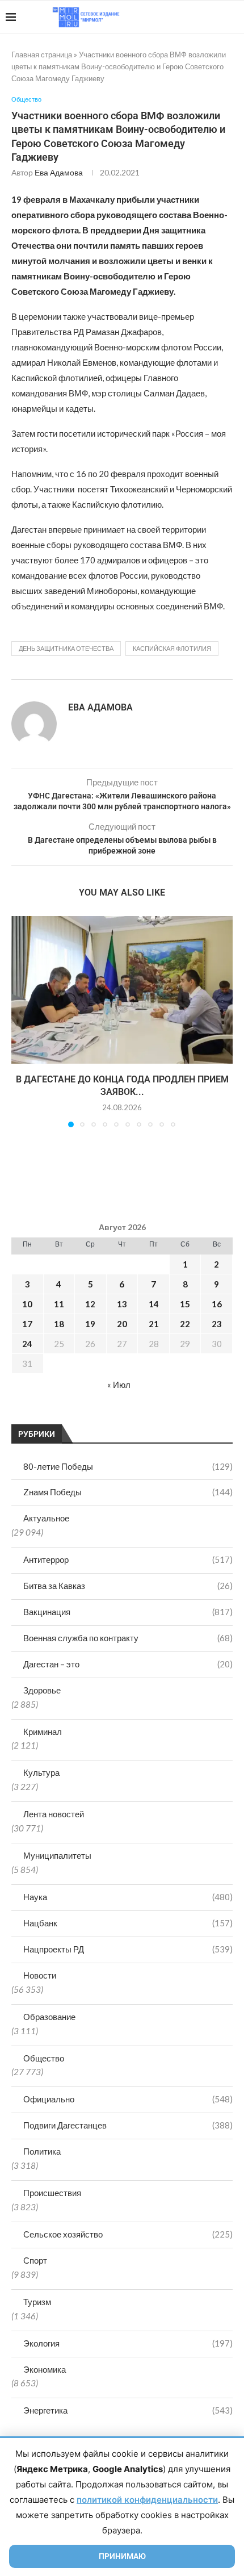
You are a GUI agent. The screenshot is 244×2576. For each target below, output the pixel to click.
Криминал (43, 1732)
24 (27, 1344)
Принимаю (122, 2556)
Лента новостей (54, 1814)
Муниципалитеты (57, 1855)
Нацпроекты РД (128, 1949)
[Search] (233, 17)
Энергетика (128, 2410)
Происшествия (52, 2193)
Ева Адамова (59, 172)
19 (90, 1324)
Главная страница (42, 55)
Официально (128, 2099)
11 (59, 1304)
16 (217, 1304)
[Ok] (215, 17)
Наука (128, 1897)
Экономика (45, 2369)
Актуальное (46, 1518)
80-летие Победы (128, 1466)
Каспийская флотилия (172, 648)
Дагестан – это (128, 1664)
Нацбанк (128, 1923)
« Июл (119, 1385)
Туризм (37, 2302)
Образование (49, 2017)
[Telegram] (203, 17)
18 (59, 1324)
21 (154, 1324)
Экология (128, 2343)
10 (27, 1304)
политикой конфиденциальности (147, 2500)
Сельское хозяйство (128, 2234)
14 (154, 1304)
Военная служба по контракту (128, 1638)
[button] (21, 1021)
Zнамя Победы (128, 1492)
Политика (42, 2151)
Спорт (35, 2260)
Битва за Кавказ (128, 1586)
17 (27, 1324)
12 (90, 1304)
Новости (40, 1975)
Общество (44, 2058)
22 (185, 1324)
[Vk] (192, 17)
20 (122, 1324)
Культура (41, 1772)
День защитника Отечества (66, 648)
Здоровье (42, 1690)
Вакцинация (128, 1612)
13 (122, 1304)
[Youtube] (180, 17)
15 (185, 1304)
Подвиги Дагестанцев (128, 2125)
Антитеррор (128, 1559)
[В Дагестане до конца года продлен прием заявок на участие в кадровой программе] (122, 990)
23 (217, 1324)
